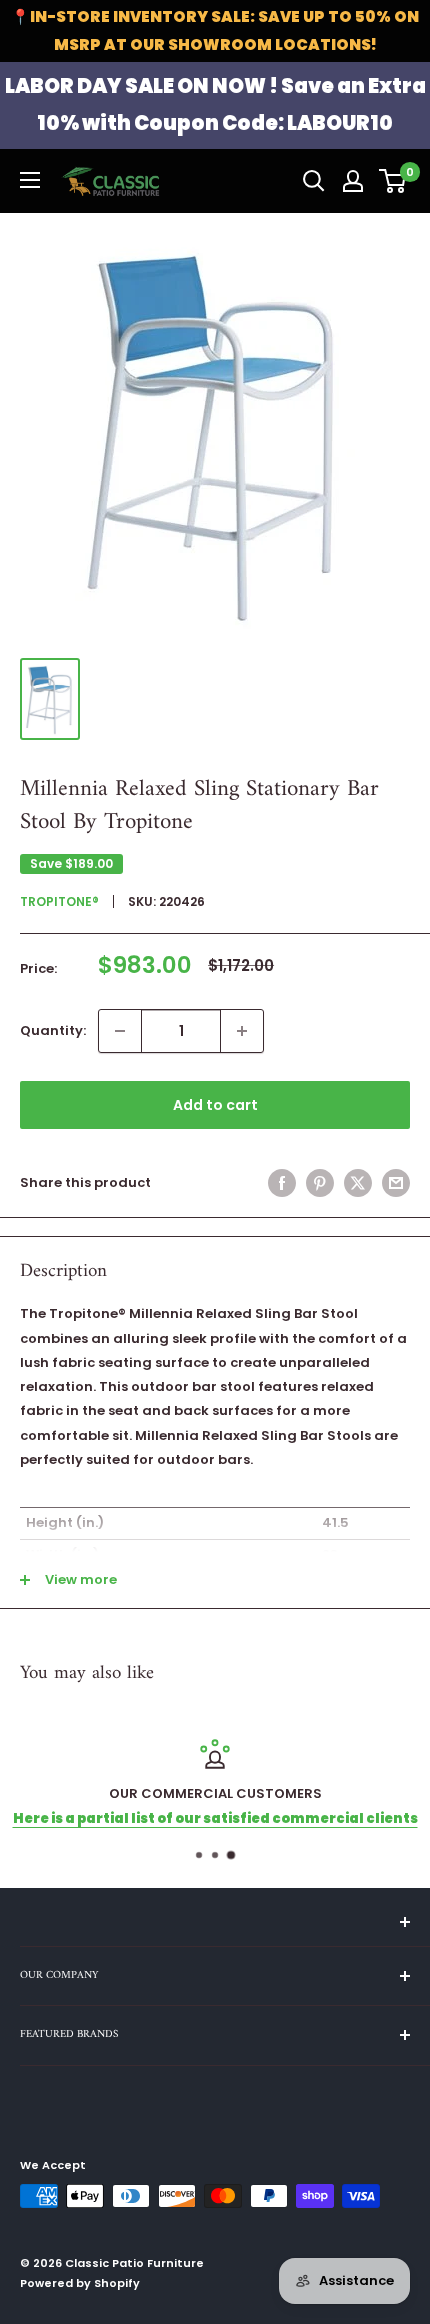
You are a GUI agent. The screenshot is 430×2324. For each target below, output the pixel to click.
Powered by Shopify (80, 2283)
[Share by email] (396, 1183)
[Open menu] (30, 180)
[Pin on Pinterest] (320, 1183)
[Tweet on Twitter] (358, 1183)
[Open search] (314, 181)
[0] (393, 181)
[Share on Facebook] (282, 1183)
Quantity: (53, 1030)
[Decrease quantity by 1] (120, 1031)
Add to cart (215, 1105)
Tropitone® (59, 901)
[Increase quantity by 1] (242, 1031)
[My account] (353, 181)
